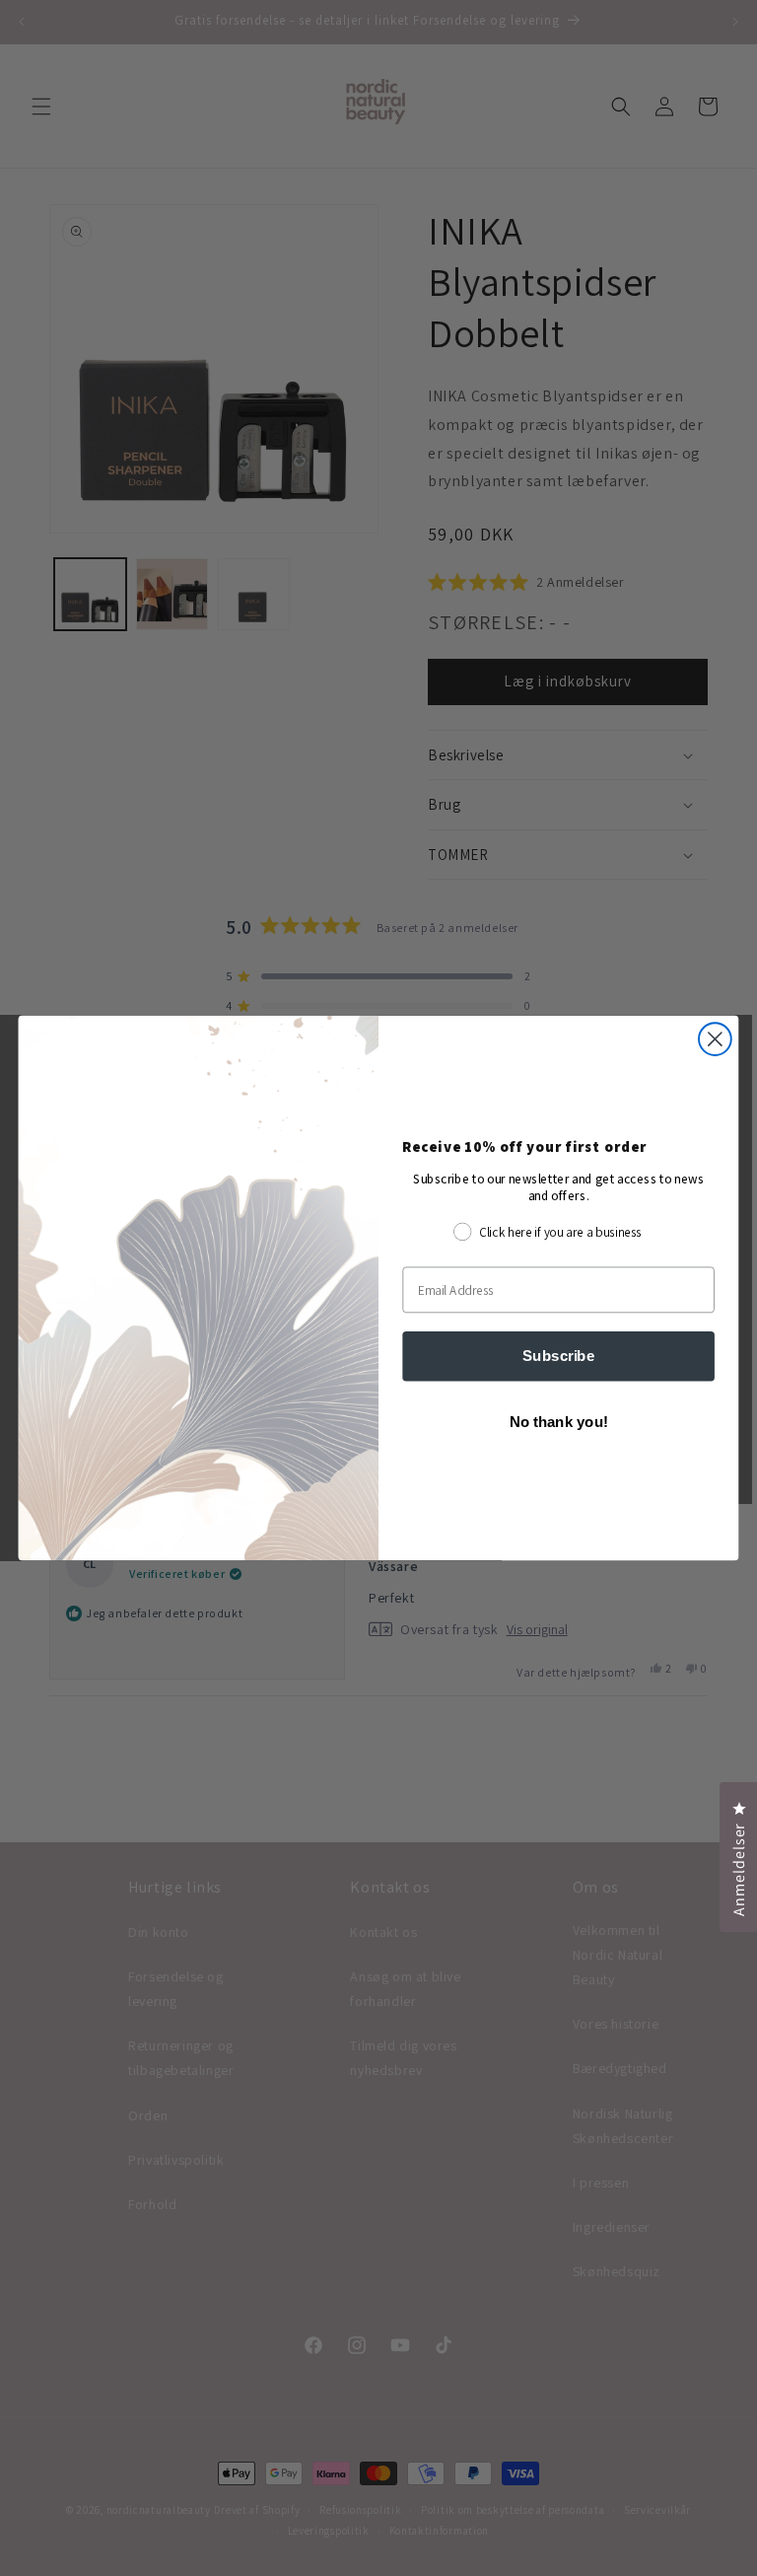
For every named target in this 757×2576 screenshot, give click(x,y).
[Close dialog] (715, 1039)
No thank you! (559, 1422)
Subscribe (558, 1355)
